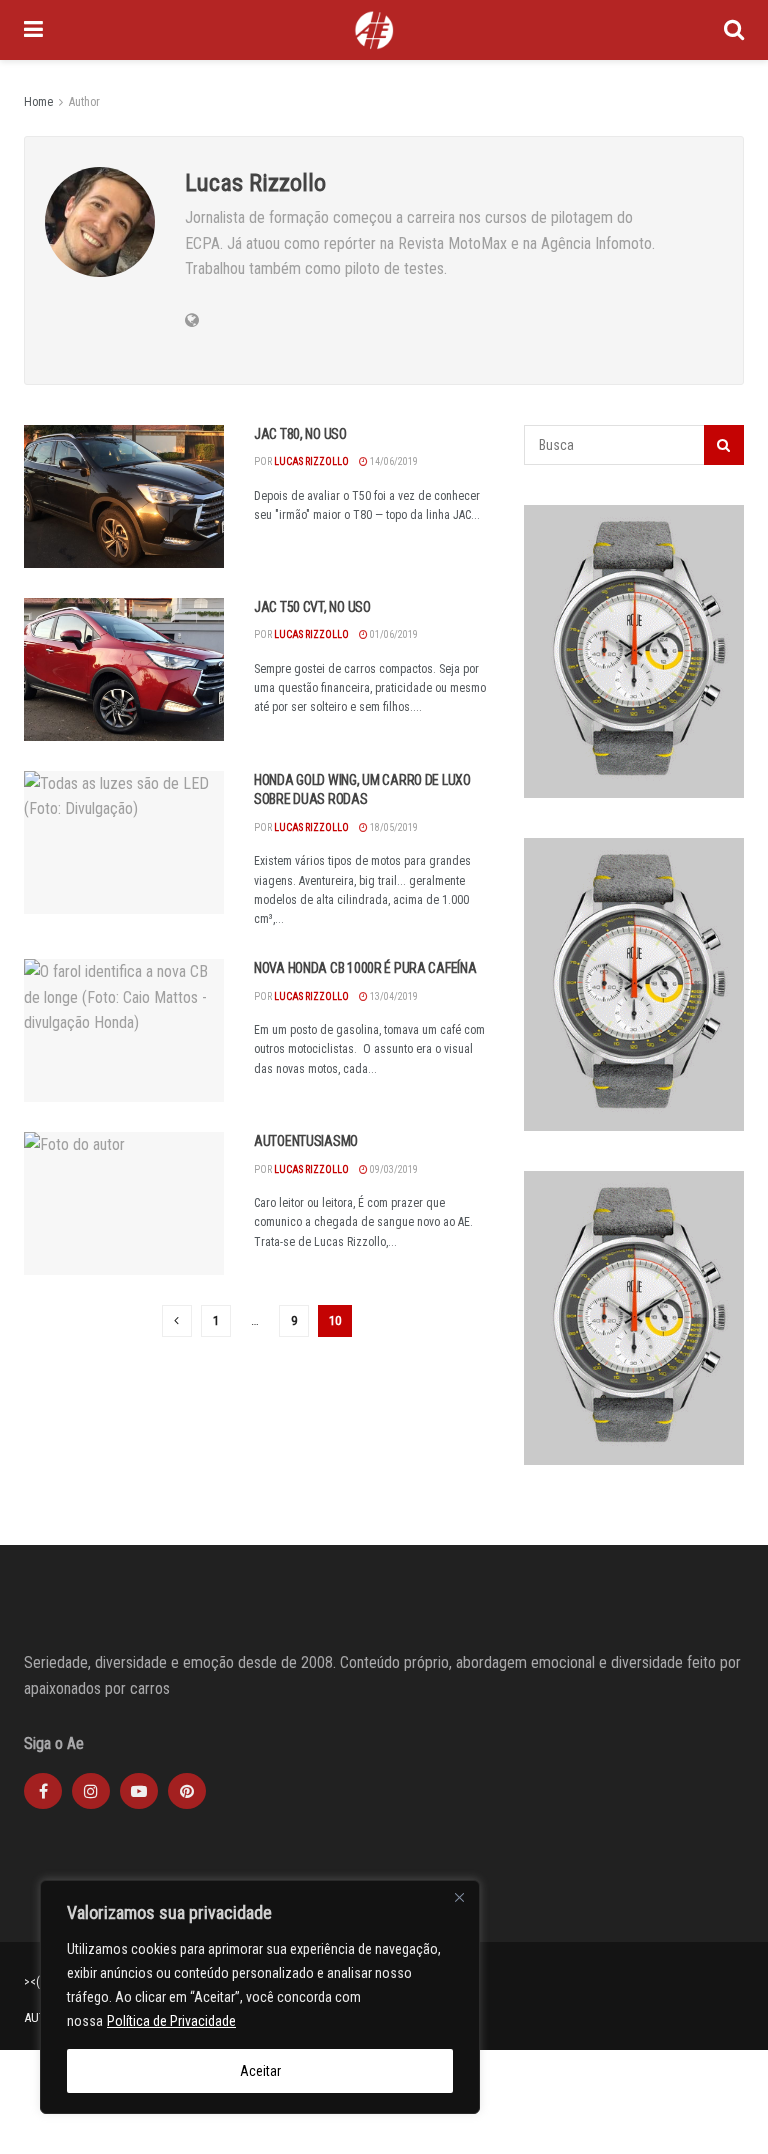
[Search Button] (734, 30)
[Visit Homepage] (374, 30)
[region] (260, 1997)
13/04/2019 (393, 996)
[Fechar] (459, 1897)
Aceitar (260, 2071)
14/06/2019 (393, 461)
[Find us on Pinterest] (187, 1791)
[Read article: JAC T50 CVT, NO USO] (124, 669)
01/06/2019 (393, 634)
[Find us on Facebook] (43, 1791)
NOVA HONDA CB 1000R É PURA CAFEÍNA (365, 968)
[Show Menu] (33, 30)
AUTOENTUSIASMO (306, 1141)
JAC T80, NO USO (300, 434)
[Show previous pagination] (177, 1321)
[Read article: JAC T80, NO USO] (124, 496)
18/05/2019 (393, 827)
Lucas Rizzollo (311, 461)
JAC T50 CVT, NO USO (312, 607)
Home (38, 102)
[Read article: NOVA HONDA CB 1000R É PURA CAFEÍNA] (124, 1030)
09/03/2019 (393, 1169)
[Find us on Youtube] (139, 1791)
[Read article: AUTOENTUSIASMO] (124, 1203)
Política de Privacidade (171, 2021)
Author (84, 102)
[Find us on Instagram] (91, 1791)
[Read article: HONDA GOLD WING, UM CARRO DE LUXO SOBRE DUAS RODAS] (124, 842)
